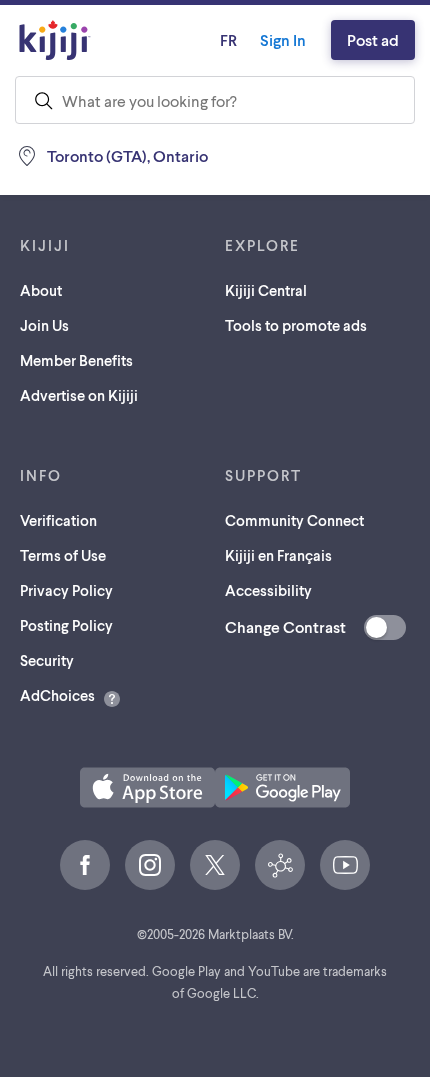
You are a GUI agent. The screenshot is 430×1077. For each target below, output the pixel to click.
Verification (58, 520)
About (41, 290)
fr (228, 39)
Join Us (44, 325)
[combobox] (215, 100)
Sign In (283, 39)
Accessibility (268, 590)
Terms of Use (63, 555)
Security (47, 660)
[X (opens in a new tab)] (215, 865)
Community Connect (294, 520)
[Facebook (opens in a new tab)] (85, 865)
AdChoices (57, 695)
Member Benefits (76, 360)
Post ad (373, 39)
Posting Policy (66, 625)
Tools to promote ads (296, 325)
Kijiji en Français (278, 555)
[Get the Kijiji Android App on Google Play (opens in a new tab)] (282, 787)
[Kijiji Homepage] (55, 40)
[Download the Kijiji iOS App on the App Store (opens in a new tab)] (147, 787)
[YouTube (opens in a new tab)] (345, 865)
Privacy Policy (66, 590)
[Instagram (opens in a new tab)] (150, 865)
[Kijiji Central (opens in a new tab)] (280, 865)
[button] (147, 787)
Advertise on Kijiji (79, 395)
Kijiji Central (266, 290)
